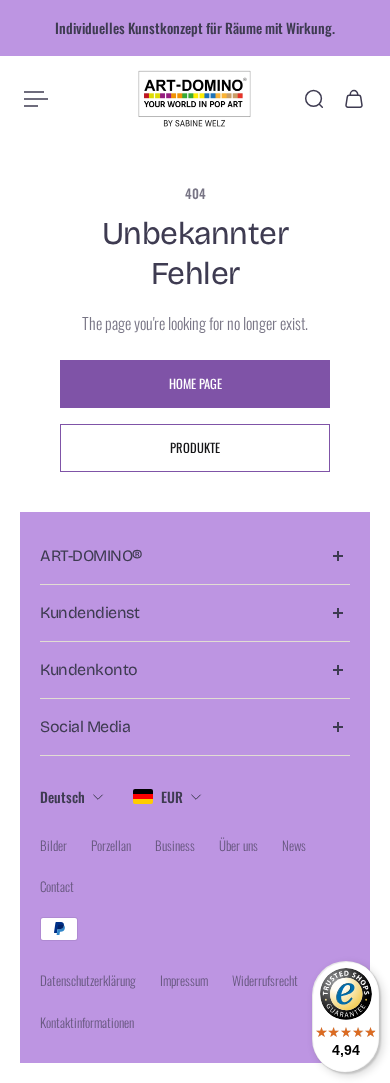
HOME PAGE (195, 383)
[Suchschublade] (314, 99)
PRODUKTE (195, 447)
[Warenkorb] (354, 99)
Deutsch (62, 796)
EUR (172, 796)
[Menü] (36, 99)
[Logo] (195, 99)
